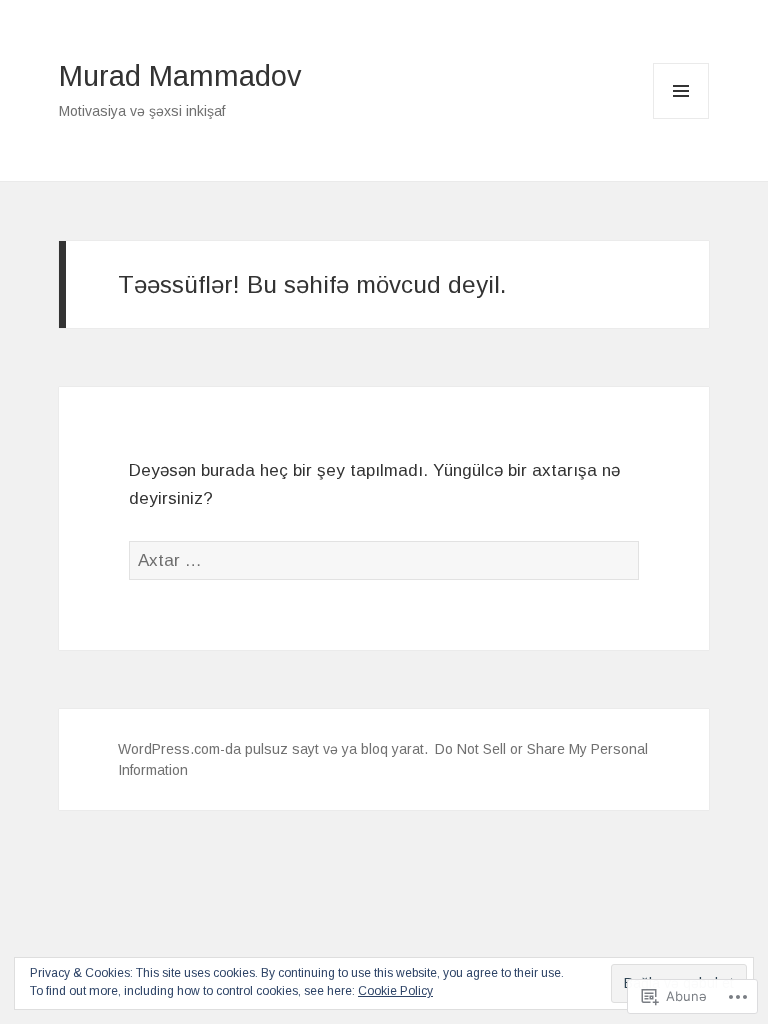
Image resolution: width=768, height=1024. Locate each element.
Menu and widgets (681, 118)
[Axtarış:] (384, 560)
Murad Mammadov (180, 76)
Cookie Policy (395, 991)
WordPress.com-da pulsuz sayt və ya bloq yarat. (273, 749)
